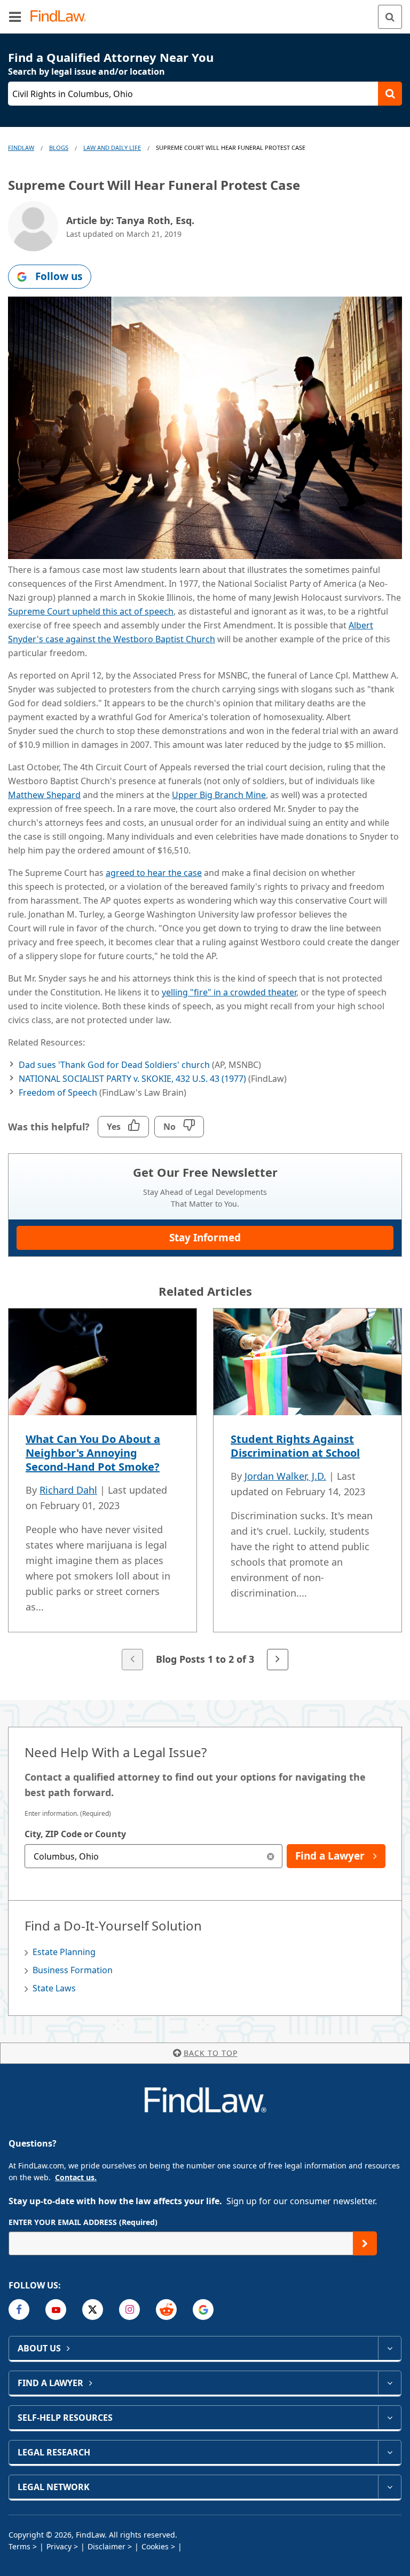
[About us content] (389, 2348)
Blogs (59, 147)
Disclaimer (107, 2546)
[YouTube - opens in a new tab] (56, 2310)
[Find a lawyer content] (389, 2383)
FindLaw (21, 147)
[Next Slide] (278, 1660)
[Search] (390, 17)
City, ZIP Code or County (75, 1834)
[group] (205, 1490)
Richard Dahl (68, 1490)
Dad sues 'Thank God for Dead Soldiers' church (114, 1065)
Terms (19, 2546)
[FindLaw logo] (62, 17)
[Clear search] (270, 1856)
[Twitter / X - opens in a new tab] (93, 2310)
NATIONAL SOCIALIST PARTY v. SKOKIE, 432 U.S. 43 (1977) (132, 1079)
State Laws (54, 1988)
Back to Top (211, 2053)
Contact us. (76, 2177)
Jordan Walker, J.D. (285, 1476)
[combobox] (153, 1856)
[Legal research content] (389, 2452)
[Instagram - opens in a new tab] (129, 2310)
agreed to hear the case (154, 873)
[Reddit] (166, 2310)
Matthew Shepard (44, 795)
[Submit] (365, 2243)
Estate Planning (64, 1952)
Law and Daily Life (112, 147)
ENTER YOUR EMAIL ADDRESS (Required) (83, 2222)
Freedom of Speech (58, 1092)
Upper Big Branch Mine (219, 795)
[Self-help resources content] (389, 2418)
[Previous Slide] (132, 1660)
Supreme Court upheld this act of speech (91, 611)
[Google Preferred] (203, 2310)
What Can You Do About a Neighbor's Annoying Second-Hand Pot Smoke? (93, 1453)
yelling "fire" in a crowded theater (229, 992)
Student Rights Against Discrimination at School (295, 1446)
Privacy (59, 2546)
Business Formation (73, 1970)
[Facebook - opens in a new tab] (19, 2310)
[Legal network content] (389, 2487)
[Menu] (15, 17)
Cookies (155, 2546)
